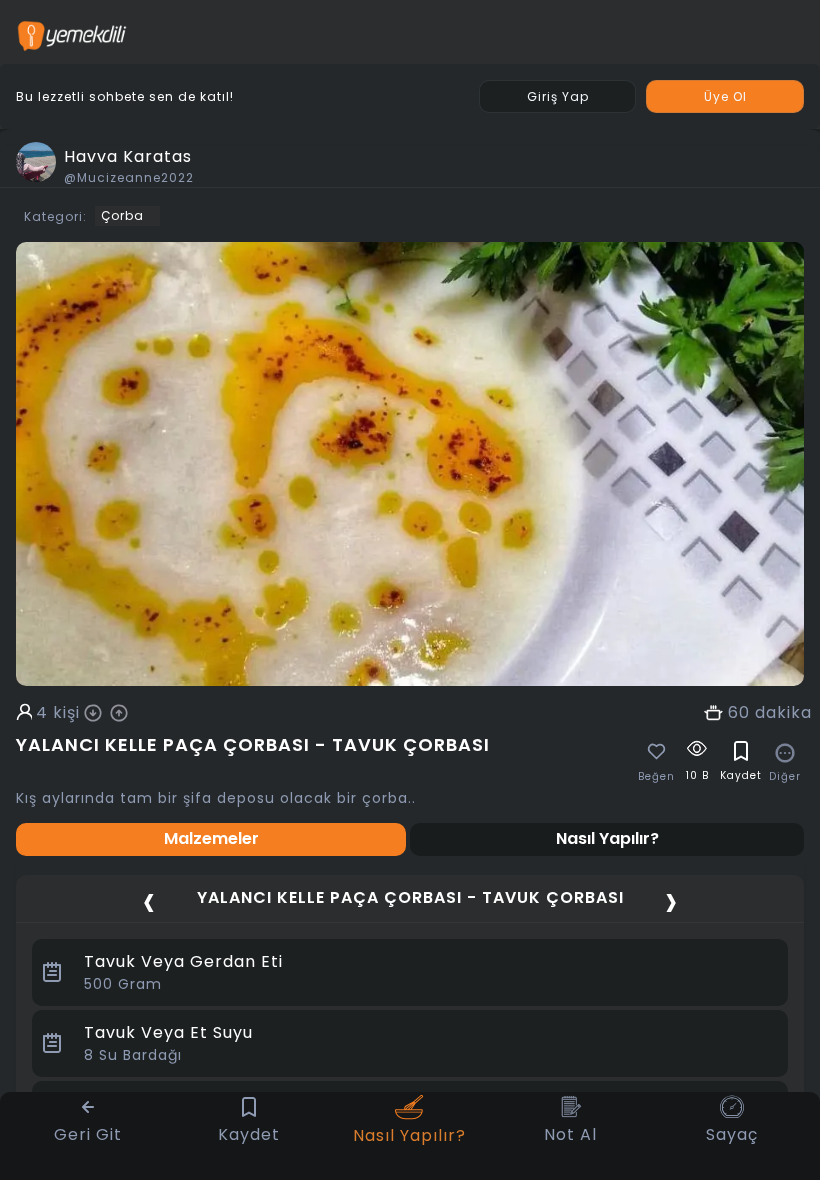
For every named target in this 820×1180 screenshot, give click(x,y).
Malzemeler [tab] (211, 838)
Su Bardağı (133, 1055)
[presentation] (149, 900)
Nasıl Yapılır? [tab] (607, 838)
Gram (123, 984)
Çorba (122, 215)
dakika (783, 713)
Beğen (656, 777)
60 (739, 713)
